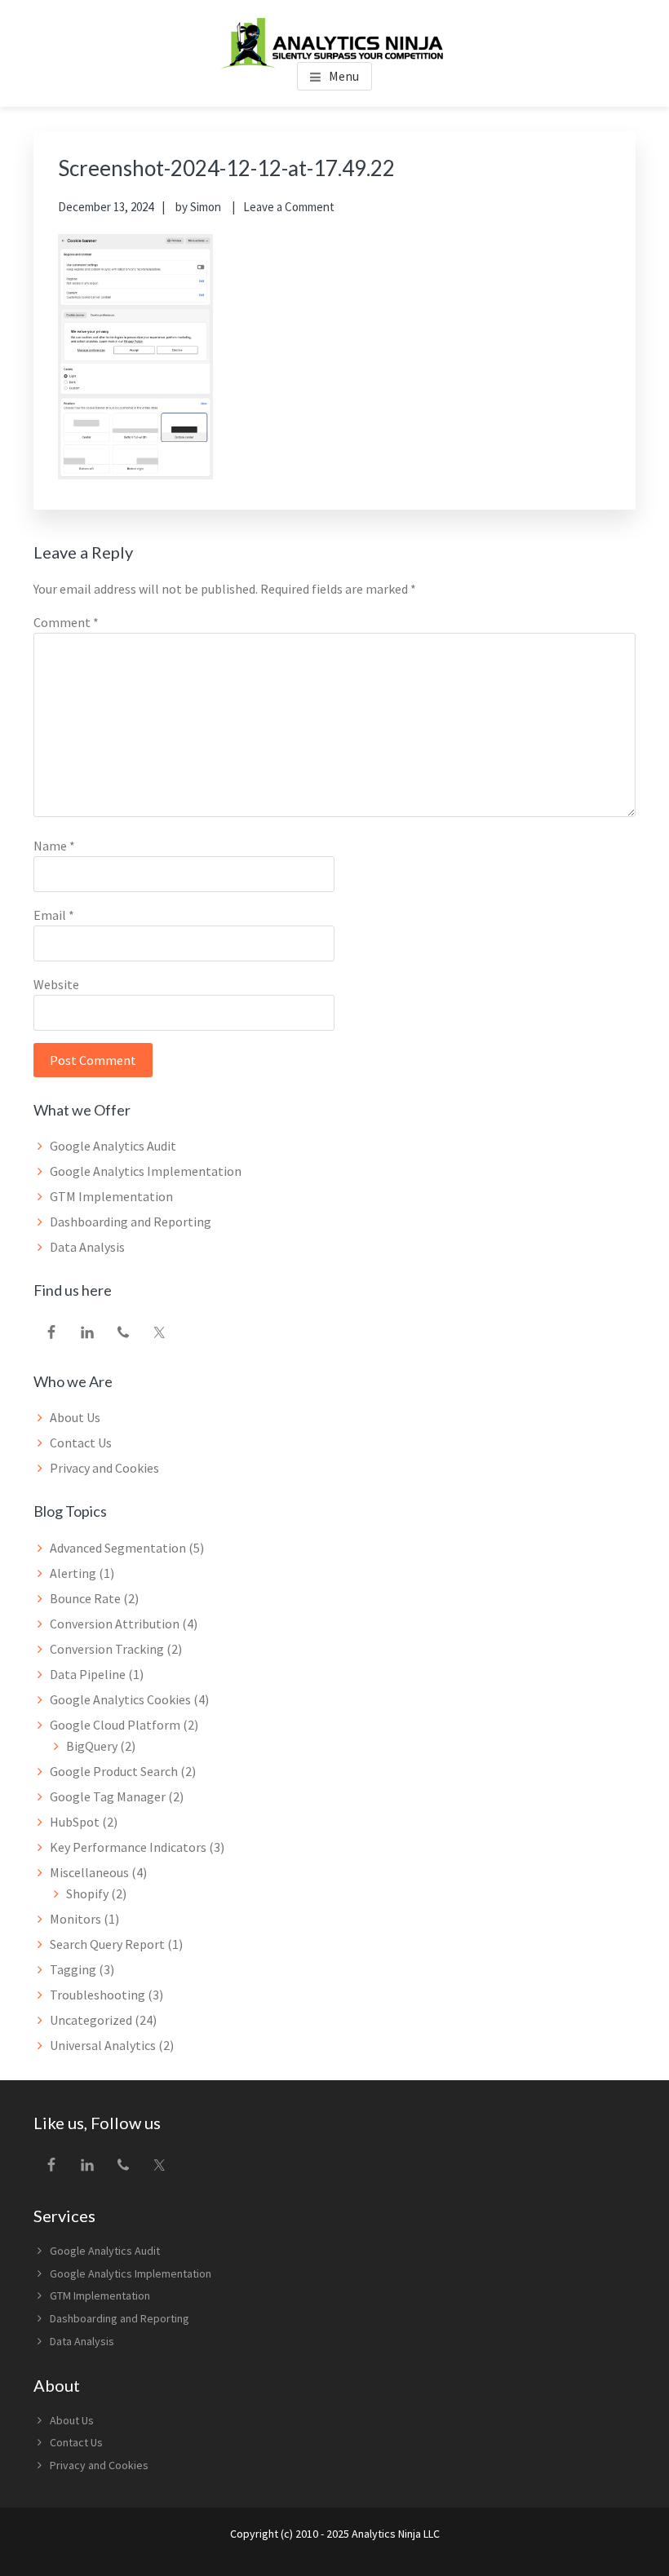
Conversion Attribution (115, 1624)
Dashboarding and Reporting (131, 1222)
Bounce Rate (85, 1598)
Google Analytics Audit (113, 1146)
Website (56, 984)
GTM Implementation (111, 1196)
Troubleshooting (97, 1995)
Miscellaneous (89, 1872)
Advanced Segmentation (118, 1548)
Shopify (87, 1893)
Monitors (75, 1919)
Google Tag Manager (108, 1796)
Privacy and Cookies (104, 1468)
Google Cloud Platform (115, 1725)
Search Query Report (107, 1944)
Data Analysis (87, 1247)
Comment (66, 622)
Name (54, 846)
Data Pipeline (88, 1674)
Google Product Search (114, 1771)
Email (54, 915)
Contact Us (81, 1443)
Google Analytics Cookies (120, 1699)
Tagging (73, 1969)
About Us (75, 1417)
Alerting (73, 1573)
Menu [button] (344, 76)
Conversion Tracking (107, 1649)
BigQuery (92, 1746)
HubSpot (75, 1822)
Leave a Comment (289, 207)
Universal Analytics (103, 2045)
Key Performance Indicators (128, 1847)
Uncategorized (91, 2020)
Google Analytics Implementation (146, 1171)
